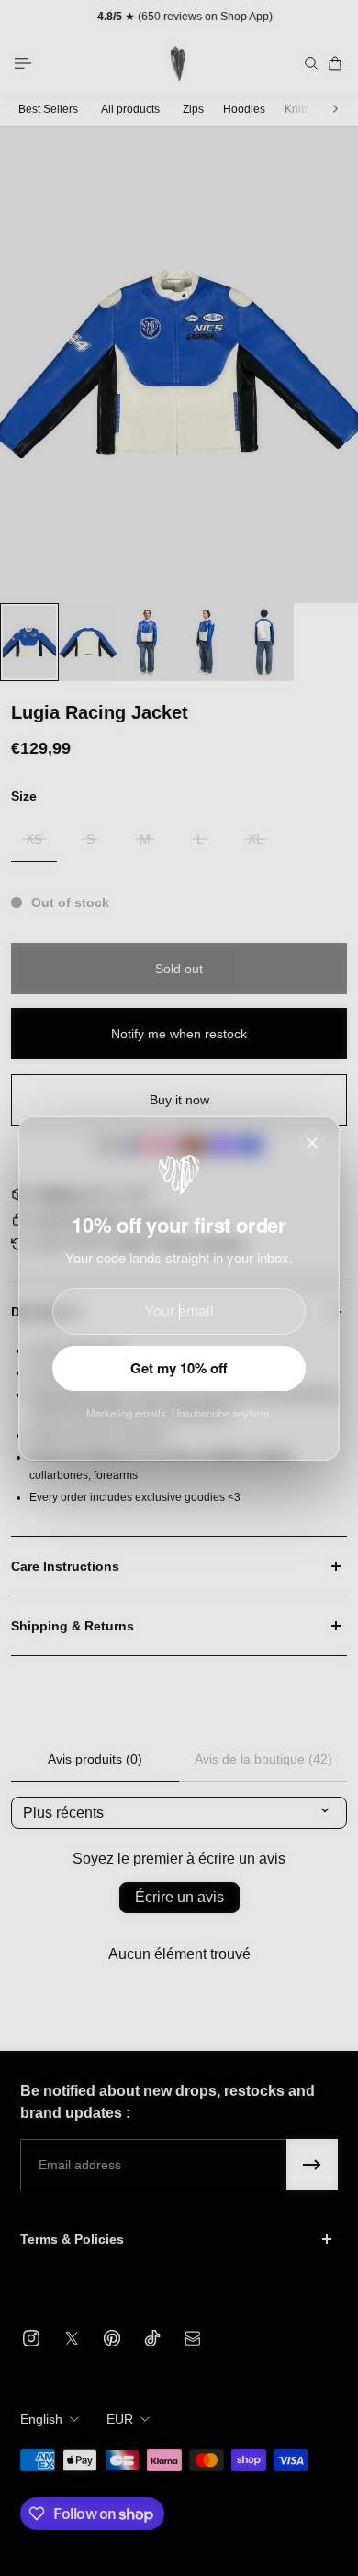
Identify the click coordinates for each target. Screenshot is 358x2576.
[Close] (312, 1143)
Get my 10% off (179, 1368)
